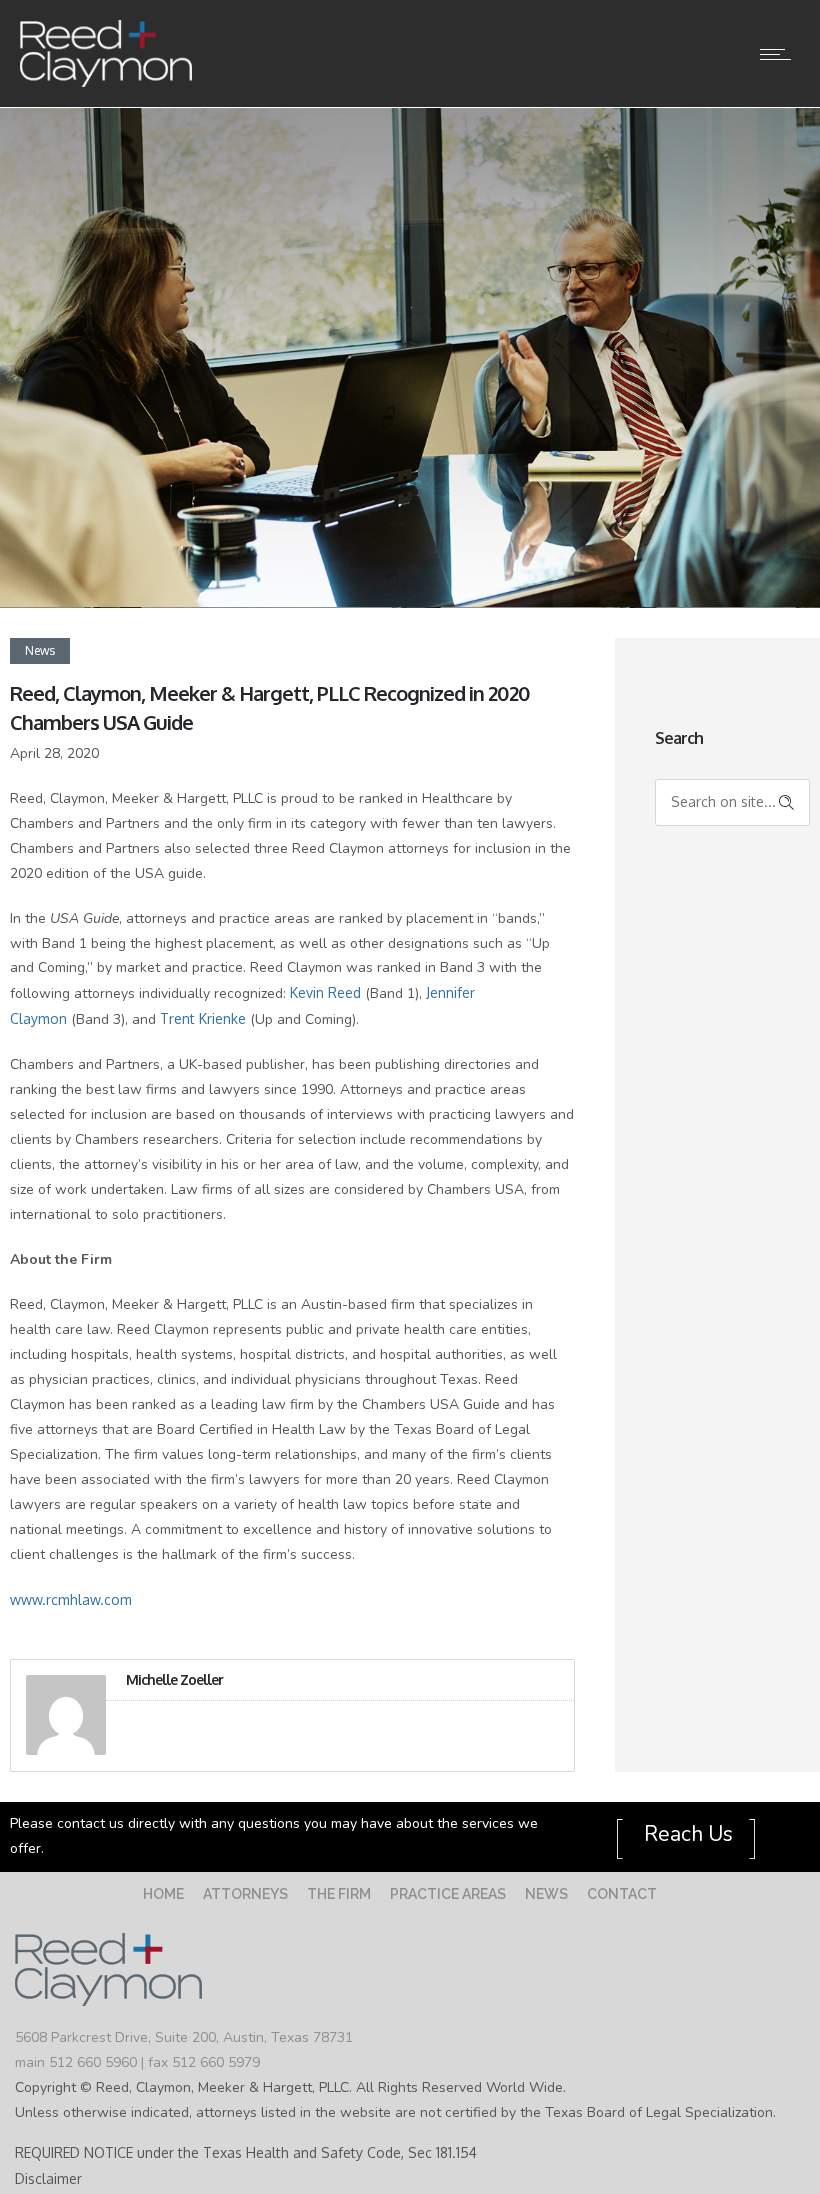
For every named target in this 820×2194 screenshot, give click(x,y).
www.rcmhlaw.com (71, 1599)
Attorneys (245, 1894)
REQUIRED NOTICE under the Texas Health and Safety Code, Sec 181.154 (246, 2152)
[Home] (106, 82)
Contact (622, 1894)
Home (163, 1894)
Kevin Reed (325, 992)
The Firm (339, 1894)
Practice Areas (448, 1894)
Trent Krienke (203, 1018)
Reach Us (686, 1834)
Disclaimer (48, 2178)
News (546, 1894)
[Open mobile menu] (780, 54)
